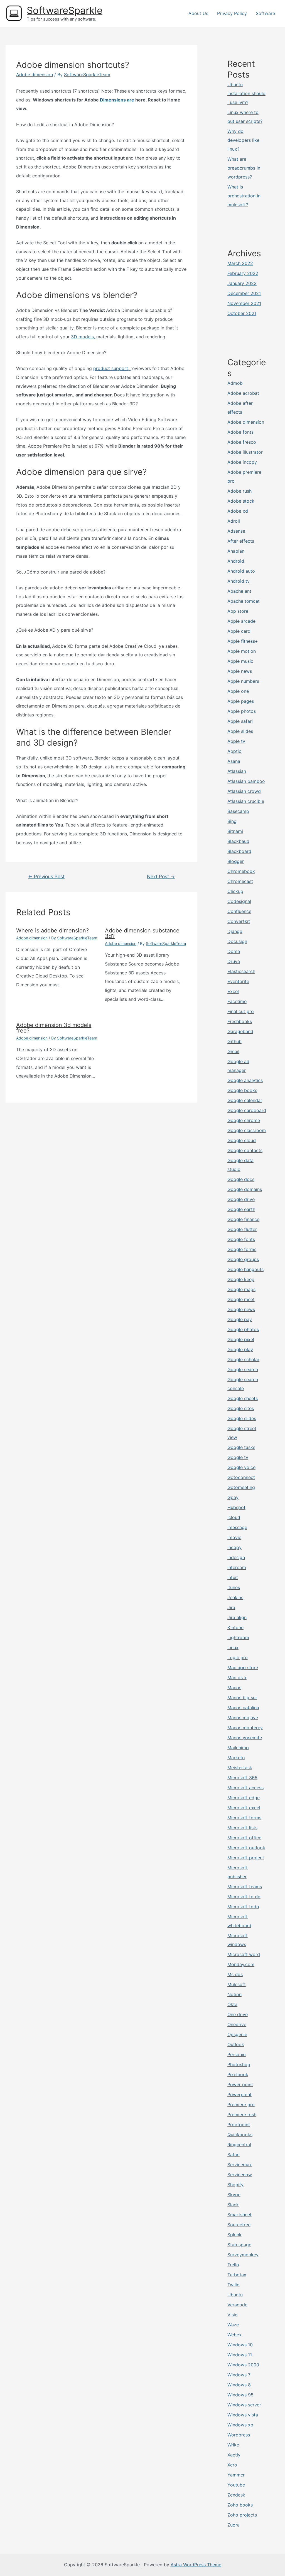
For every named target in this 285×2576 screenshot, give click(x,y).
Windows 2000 (243, 2365)
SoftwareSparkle (65, 10)
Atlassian (237, 771)
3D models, (84, 337)
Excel (233, 991)
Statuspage (239, 2245)
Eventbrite (238, 981)
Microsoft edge (244, 1798)
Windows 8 (239, 2385)
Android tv (239, 581)
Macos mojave (243, 1718)
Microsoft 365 (242, 1778)
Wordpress (239, 2435)
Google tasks (241, 1447)
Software (265, 13)
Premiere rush (242, 2115)
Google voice (241, 1467)
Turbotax (237, 2275)
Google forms (242, 1249)
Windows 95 (240, 2395)
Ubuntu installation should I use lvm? (246, 93)
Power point (240, 2084)
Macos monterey (245, 1728)
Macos (234, 1687)
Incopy (234, 1547)
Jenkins (235, 1597)
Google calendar (245, 1100)
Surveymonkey (243, 2255)
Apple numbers (243, 681)
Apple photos (242, 711)
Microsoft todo (243, 1907)
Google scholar (243, 1359)
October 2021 (242, 313)
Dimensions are (117, 100)
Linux (233, 1647)
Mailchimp (238, 1748)
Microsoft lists (242, 1828)
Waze (233, 2325)
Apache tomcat (244, 601)
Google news (241, 1309)
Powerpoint (239, 2094)
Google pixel (241, 1339)
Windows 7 (239, 2375)
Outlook (236, 2044)
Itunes (234, 1587)
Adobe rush (239, 491)
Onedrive (237, 2024)
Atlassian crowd (244, 791)
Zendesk (236, 2495)
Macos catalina (243, 1708)
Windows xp (240, 2425)
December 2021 (244, 293)
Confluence (239, 911)
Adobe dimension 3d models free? (54, 1028)
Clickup (235, 891)
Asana (234, 761)
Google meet (241, 1299)
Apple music (240, 661)
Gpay (233, 1497)
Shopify (235, 2185)
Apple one (238, 691)
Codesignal (239, 901)
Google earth (241, 1209)
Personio (237, 2054)
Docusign (237, 941)
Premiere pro (241, 2105)
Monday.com (241, 1964)
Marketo (236, 1758)
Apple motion (242, 651)
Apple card (239, 631)
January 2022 (242, 283)
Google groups (243, 1259)
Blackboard (239, 851)
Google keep (241, 1279)
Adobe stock (241, 501)
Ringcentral (239, 2145)
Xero (232, 2465)
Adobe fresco (242, 442)
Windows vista (243, 2415)
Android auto (241, 571)
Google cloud (242, 1140)
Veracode (237, 2305)
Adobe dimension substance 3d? (142, 933)
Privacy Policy (232, 13)
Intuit (233, 1577)
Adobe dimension (35, 75)
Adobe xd (238, 511)
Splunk (234, 2235)
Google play (240, 1349)
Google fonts (241, 1239)
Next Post (161, 876)
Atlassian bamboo (246, 781)
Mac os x (237, 1677)
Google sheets (243, 1398)
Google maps (241, 1289)
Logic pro (238, 1657)
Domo (234, 951)
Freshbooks (240, 1021)
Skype (234, 2195)
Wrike (233, 2445)
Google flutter (242, 1229)
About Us (198, 13)
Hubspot (236, 1507)
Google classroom (247, 1130)
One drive (238, 2014)
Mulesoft (237, 1984)
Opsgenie (237, 2034)
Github (234, 1041)
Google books (242, 1090)
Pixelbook (238, 2074)
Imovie (234, 1537)
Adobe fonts (240, 432)
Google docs (241, 1179)
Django (235, 931)
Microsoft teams (245, 1887)
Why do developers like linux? (243, 140)
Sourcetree (239, 2225)
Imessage (237, 1527)
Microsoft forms (244, 1818)
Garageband (240, 1031)
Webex (234, 2335)
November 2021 (244, 303)
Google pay (240, 1319)
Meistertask (240, 1768)
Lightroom (238, 1637)
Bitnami (235, 831)
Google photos (243, 1329)
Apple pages (241, 701)
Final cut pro (241, 1011)
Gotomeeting (241, 1487)
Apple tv (236, 741)
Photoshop (239, 2064)
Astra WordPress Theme (196, 2565)
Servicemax (240, 2165)
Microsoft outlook (246, 1848)
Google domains (245, 1189)
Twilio (234, 2285)
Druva (234, 961)
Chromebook (241, 871)
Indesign (236, 1557)
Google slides (242, 1418)
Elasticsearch (241, 971)
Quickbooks (240, 2135)
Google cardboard (247, 1110)
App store (238, 611)
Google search (243, 1369)
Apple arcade (241, 621)
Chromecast (240, 881)
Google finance (243, 1219)
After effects (241, 541)
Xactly (234, 2455)
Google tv (238, 1457)
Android (236, 561)
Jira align (237, 1617)
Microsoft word (244, 1954)
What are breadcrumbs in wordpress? (244, 168)
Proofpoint (239, 2125)
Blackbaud (238, 841)
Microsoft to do (244, 1897)
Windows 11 (240, 2355)
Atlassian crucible (246, 801)
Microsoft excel (244, 1808)
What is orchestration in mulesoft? (244, 196)
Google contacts (245, 1150)
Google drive (241, 1199)
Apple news (240, 671)
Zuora (234, 2525)
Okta (232, 2004)
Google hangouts (245, 1269)
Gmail (233, 1051)
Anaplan (236, 551)
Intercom (237, 1567)
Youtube (236, 2485)
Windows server (244, 2405)
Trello (233, 2265)
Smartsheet (239, 2215)
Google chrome (244, 1120)
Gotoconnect (241, 1477)
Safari (234, 2155)
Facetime (237, 1001)
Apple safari (240, 721)
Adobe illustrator (245, 452)
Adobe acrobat (243, 393)
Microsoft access (245, 1788)
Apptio (234, 751)
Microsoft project (246, 1858)
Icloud (234, 1517)
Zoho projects (242, 2515)
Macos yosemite (245, 1738)
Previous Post (46, 876)
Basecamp (238, 811)
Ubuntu (235, 2295)
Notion (234, 1994)
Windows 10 (240, 2345)
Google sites (241, 1408)
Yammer (236, 2475)
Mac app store (243, 1667)
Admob (235, 383)
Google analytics (245, 1080)
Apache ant (239, 591)
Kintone (235, 1627)
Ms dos (235, 1974)
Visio (233, 2315)
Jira (231, 1607)
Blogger (236, 861)
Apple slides (240, 731)
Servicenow (240, 2175)
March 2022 (240, 263)
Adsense (236, 531)
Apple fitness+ (243, 641)
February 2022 (243, 273)
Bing (232, 821)
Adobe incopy (242, 462)
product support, (112, 368)
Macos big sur (242, 1698)
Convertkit (239, 921)
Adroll (234, 521)
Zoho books (240, 2505)
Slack (233, 2205)
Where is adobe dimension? (52, 930)
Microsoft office (244, 1838)
